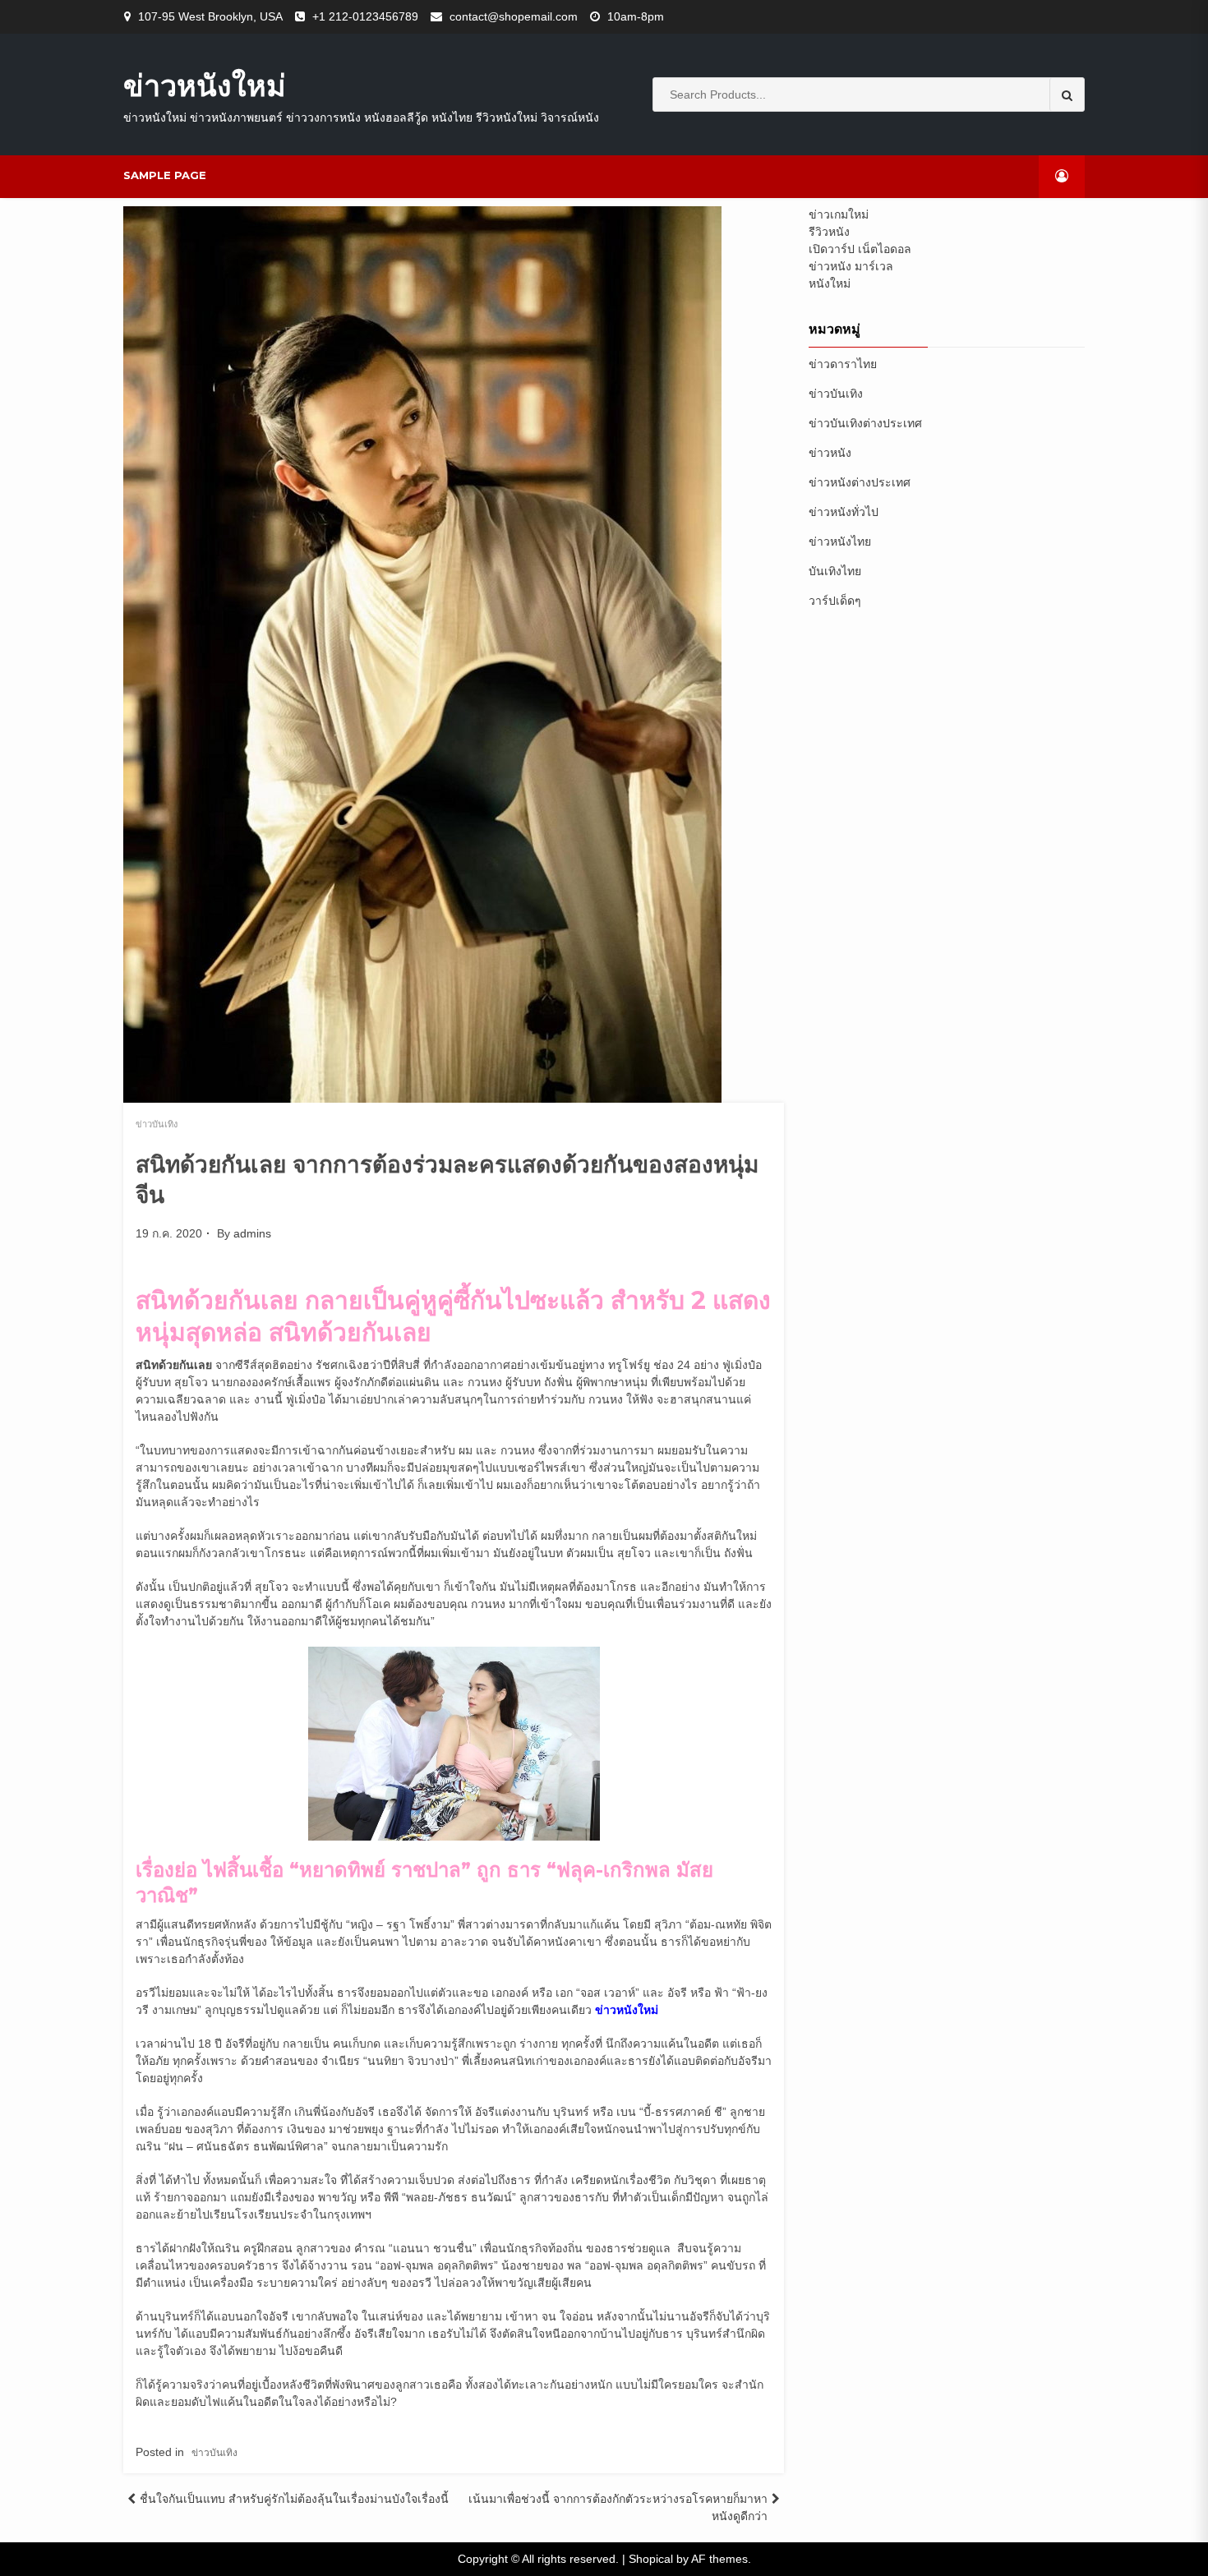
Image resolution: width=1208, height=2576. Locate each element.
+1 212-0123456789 (365, 16)
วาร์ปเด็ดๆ (835, 601)
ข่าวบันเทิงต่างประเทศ (865, 423)
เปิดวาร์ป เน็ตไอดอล (860, 249)
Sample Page (165, 175)
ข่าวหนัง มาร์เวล (851, 266)
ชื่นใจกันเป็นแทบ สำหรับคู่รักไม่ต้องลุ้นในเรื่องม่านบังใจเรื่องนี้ (294, 2499)
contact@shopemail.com (514, 16)
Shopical (651, 2559)
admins (252, 1233)
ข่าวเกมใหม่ (839, 214)
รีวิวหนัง (829, 232)
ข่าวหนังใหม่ (205, 85)
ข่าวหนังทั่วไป (844, 512)
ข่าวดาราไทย (843, 364)
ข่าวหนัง (830, 453)
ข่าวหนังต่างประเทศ (860, 482)
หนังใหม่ (830, 283)
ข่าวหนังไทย (840, 541)
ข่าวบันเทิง (157, 1124)
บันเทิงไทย (835, 571)
